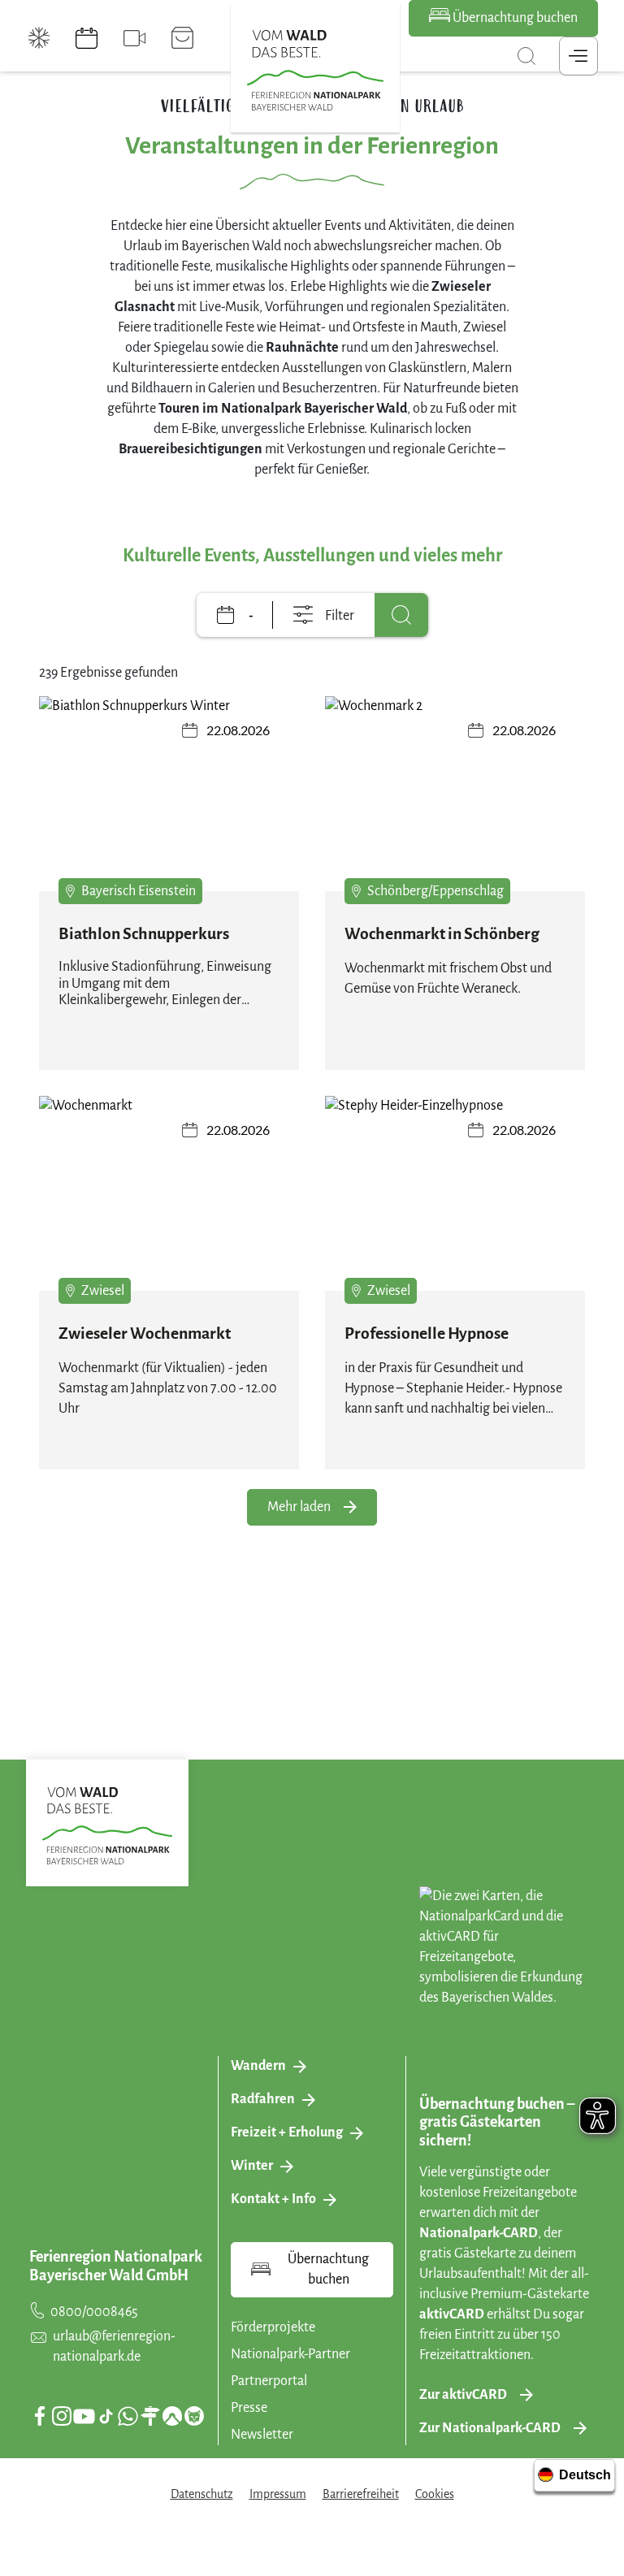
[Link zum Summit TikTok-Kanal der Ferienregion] (106, 2416)
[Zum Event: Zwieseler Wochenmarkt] (169, 1193)
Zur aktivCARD (463, 2395)
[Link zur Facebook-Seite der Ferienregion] (40, 2416)
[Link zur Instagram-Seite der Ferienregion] (62, 2416)
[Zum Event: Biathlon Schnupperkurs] (169, 794)
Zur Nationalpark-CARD (490, 2428)
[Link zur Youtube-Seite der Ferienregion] (84, 2416)
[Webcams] (134, 38)
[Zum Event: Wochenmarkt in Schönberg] (455, 794)
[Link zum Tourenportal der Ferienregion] (150, 2416)
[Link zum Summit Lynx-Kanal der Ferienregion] (194, 2416)
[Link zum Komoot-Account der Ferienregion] (172, 2416)
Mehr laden (299, 1507)
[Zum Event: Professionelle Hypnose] (455, 1193)
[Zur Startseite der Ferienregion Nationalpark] (315, 71)
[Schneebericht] (39, 38)
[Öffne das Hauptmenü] (578, 56)
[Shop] (182, 38)
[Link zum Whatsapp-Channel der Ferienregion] (128, 2416)
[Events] (87, 38)
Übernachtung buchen (514, 18)
